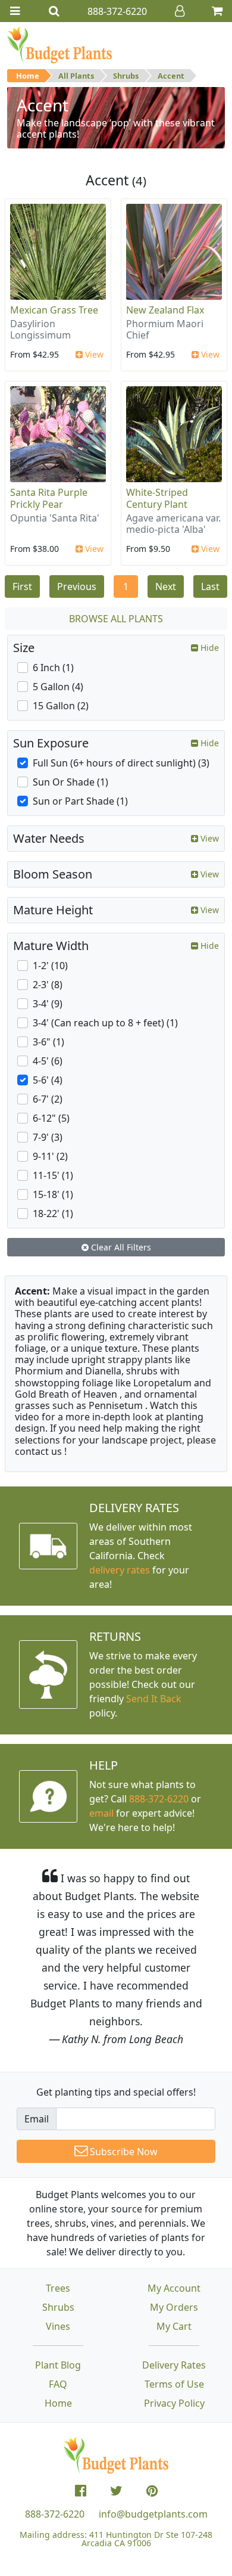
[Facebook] (81, 2491)
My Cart (174, 2326)
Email (37, 2119)
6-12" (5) (51, 1118)
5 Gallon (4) (58, 687)
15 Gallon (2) (61, 706)
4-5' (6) (48, 1061)
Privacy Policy (174, 2403)
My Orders (174, 2307)
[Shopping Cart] (217, 11)
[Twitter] (116, 2491)
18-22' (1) (53, 1213)
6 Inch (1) (53, 668)
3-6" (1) (48, 1042)
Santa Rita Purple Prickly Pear (49, 498)
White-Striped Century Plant (157, 498)
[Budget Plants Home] (59, 45)
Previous (77, 586)
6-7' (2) (48, 1099)
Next (166, 586)
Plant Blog (58, 2365)
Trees (58, 2288)
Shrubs (126, 76)
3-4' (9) (48, 1004)
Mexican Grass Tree (54, 310)
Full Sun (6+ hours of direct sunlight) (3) (121, 763)
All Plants (76, 76)
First (22, 586)
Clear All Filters (120, 1247)
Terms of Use (174, 2384)
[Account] (180, 11)
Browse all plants (116, 619)
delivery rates (120, 1570)
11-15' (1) (53, 1175)
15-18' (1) (53, 1194)
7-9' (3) (48, 1137)
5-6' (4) (48, 1080)
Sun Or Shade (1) (70, 782)
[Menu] (15, 11)
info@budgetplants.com (153, 2514)
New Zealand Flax (165, 310)
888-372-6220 (159, 1799)
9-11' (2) (50, 1156)
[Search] (54, 11)
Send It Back (154, 1699)
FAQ (58, 2384)
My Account (174, 2288)
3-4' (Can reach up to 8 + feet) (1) (105, 1023)
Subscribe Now (123, 2152)
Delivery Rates (174, 2365)
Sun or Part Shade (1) (80, 801)
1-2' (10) (50, 966)
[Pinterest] (152, 2491)
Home (28, 76)
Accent (171, 76)
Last (210, 586)
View (93, 354)
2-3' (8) (48, 985)
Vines (58, 2326)
